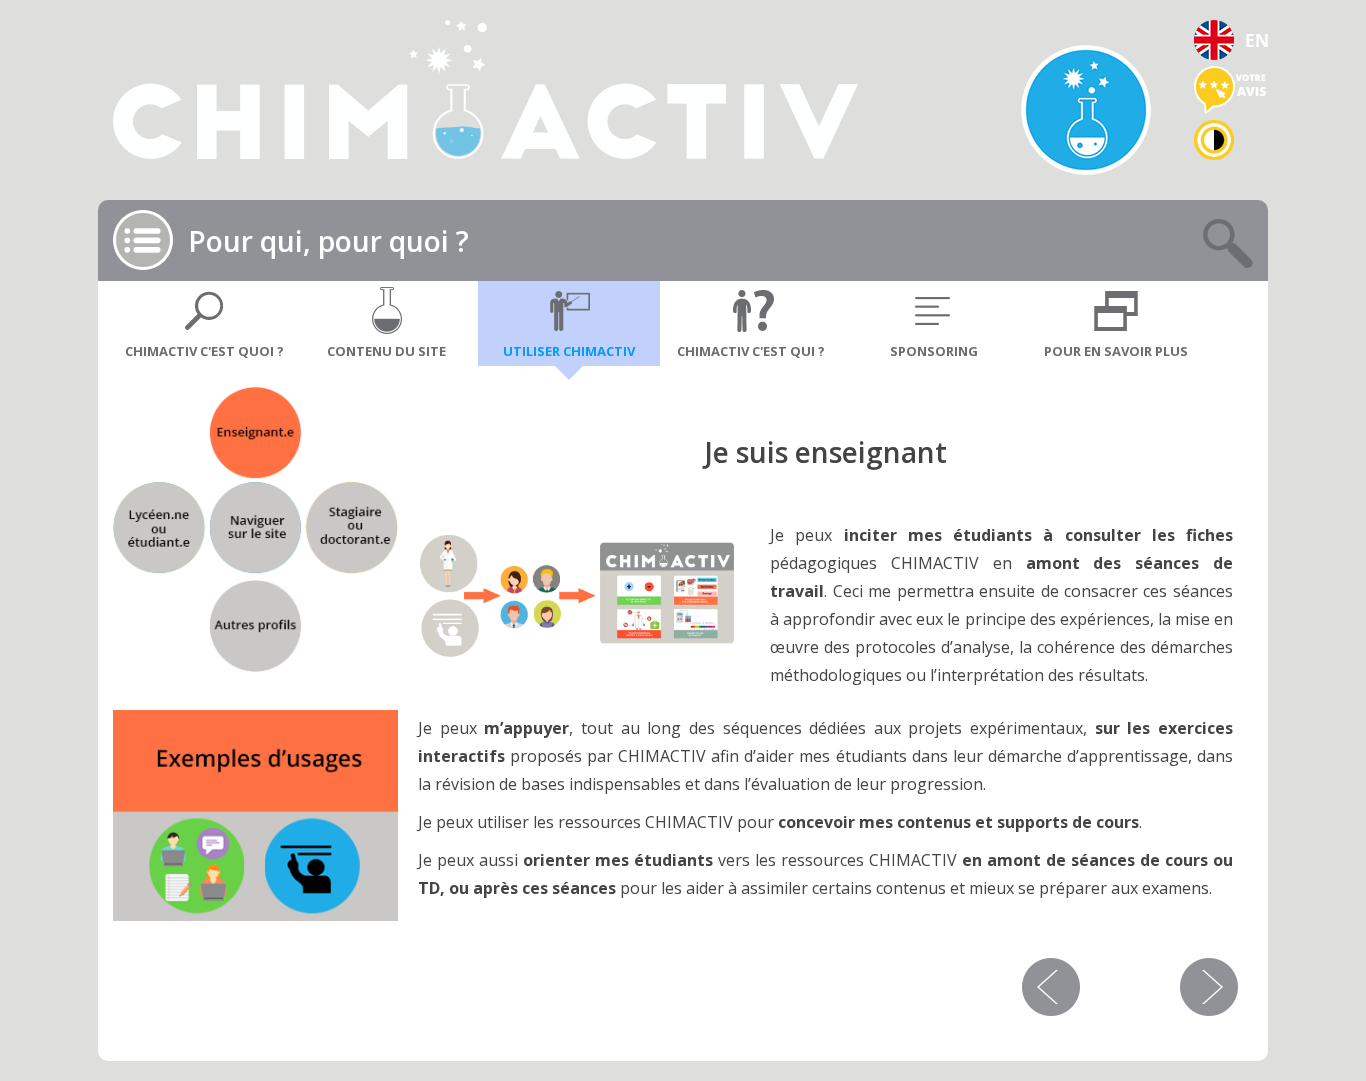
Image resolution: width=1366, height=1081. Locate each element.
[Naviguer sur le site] (255, 529)
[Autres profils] (255, 624)
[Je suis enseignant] (255, 434)
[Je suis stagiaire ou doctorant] (350, 529)
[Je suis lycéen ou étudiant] (160, 529)
